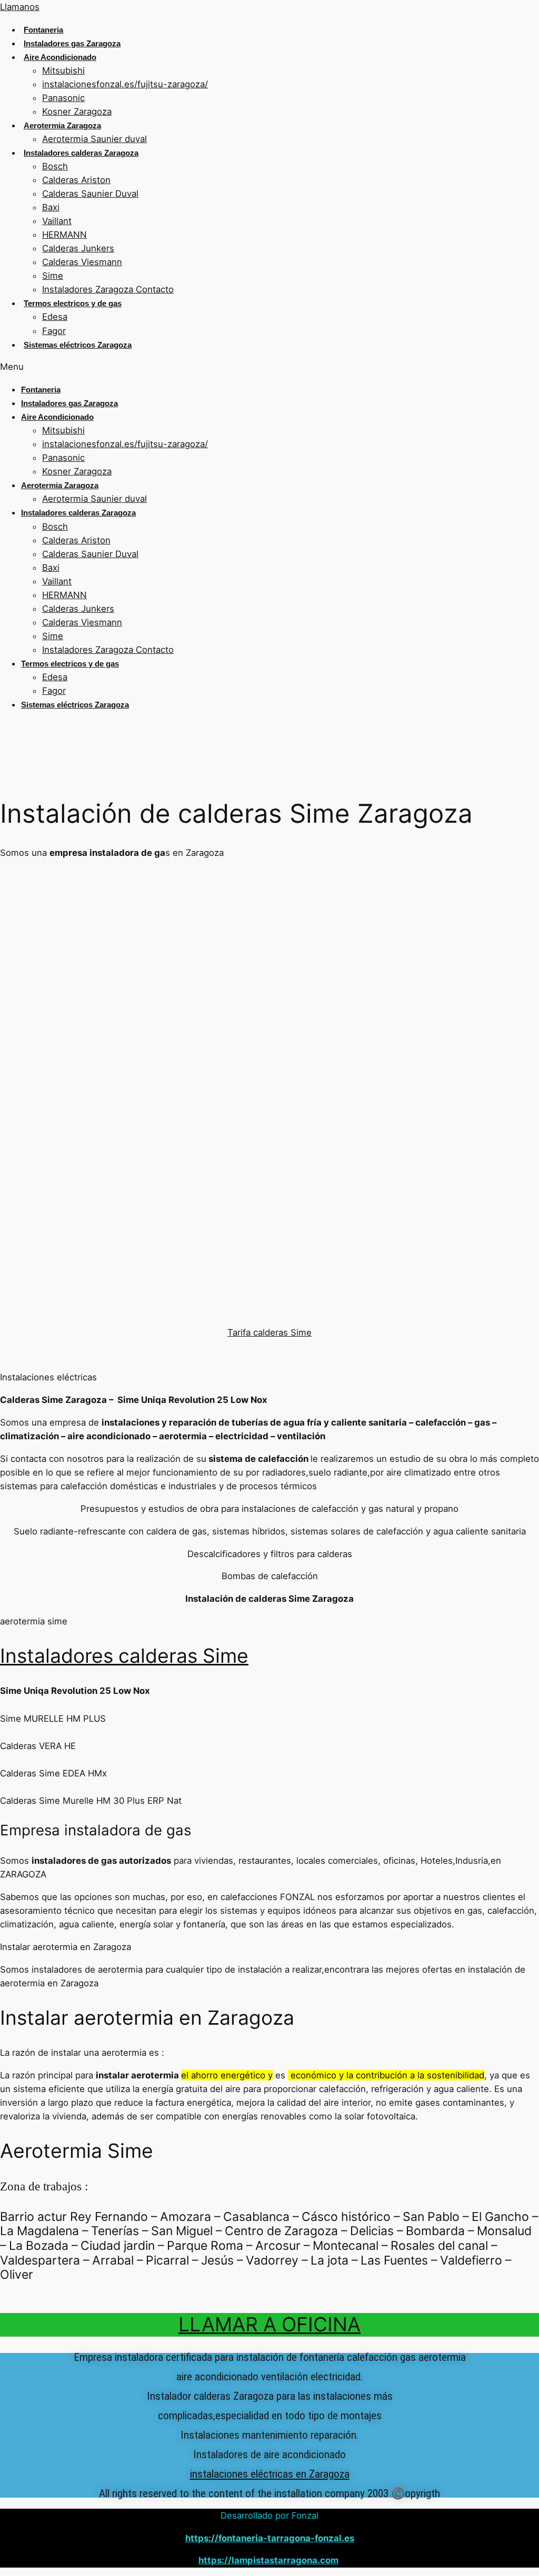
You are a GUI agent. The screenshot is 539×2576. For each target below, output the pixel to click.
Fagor (54, 331)
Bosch (55, 166)
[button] (269, 367)
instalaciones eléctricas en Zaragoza (270, 2474)
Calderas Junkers (78, 248)
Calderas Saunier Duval (90, 194)
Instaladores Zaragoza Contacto (108, 289)
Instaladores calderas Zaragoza (81, 153)
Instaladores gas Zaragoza (72, 43)
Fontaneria (43, 30)
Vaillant (57, 221)
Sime (53, 276)
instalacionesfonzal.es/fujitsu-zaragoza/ (125, 84)
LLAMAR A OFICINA (269, 2324)
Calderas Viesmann (82, 262)
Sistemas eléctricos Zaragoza (78, 345)
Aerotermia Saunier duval (94, 139)
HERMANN (64, 235)
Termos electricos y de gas (73, 303)
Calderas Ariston (76, 180)
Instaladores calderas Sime (124, 1656)
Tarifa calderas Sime (269, 1332)
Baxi (51, 207)
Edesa (55, 317)
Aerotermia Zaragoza (62, 125)
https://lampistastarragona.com (268, 2560)
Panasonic (63, 98)
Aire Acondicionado (60, 57)
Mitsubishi (63, 70)
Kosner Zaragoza (77, 112)
